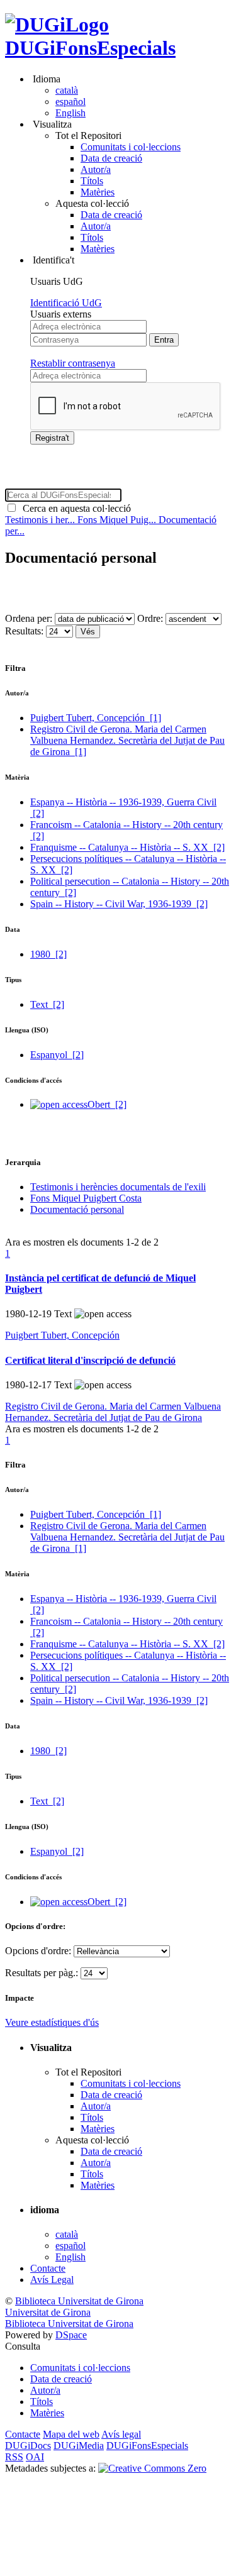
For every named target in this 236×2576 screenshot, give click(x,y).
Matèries (98, 192)
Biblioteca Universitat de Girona (79, 2301)
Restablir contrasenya (73, 363)
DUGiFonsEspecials (90, 48)
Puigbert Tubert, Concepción (96, 718)
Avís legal (121, 2434)
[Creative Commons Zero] (152, 2468)
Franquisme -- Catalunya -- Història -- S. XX (127, 847)
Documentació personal (77, 1209)
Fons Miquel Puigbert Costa (86, 1198)
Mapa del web (71, 2434)
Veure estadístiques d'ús (52, 2022)
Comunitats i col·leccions (131, 147)
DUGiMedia (79, 2446)
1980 (48, 954)
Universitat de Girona (48, 2312)
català (67, 90)
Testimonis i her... (41, 520)
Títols (92, 181)
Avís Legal (52, 2280)
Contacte (48, 2268)
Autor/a (96, 169)
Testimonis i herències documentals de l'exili (118, 1187)
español (70, 102)
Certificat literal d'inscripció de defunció (90, 1360)
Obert (107, 1104)
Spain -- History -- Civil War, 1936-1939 (119, 904)
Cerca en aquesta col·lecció (74, 508)
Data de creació (111, 158)
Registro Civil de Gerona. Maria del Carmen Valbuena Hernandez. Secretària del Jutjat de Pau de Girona (127, 740)
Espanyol (57, 1055)
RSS (14, 2457)
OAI (35, 2457)
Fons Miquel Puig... (118, 520)
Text (47, 1004)
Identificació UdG (66, 303)
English (70, 113)
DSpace (71, 2335)
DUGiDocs (28, 2446)
